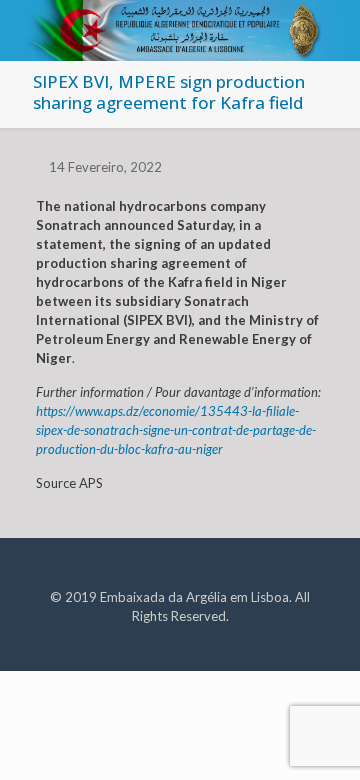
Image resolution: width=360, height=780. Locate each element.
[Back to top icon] (319, 739)
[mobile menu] (333, 30)
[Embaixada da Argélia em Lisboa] (180, 25)
